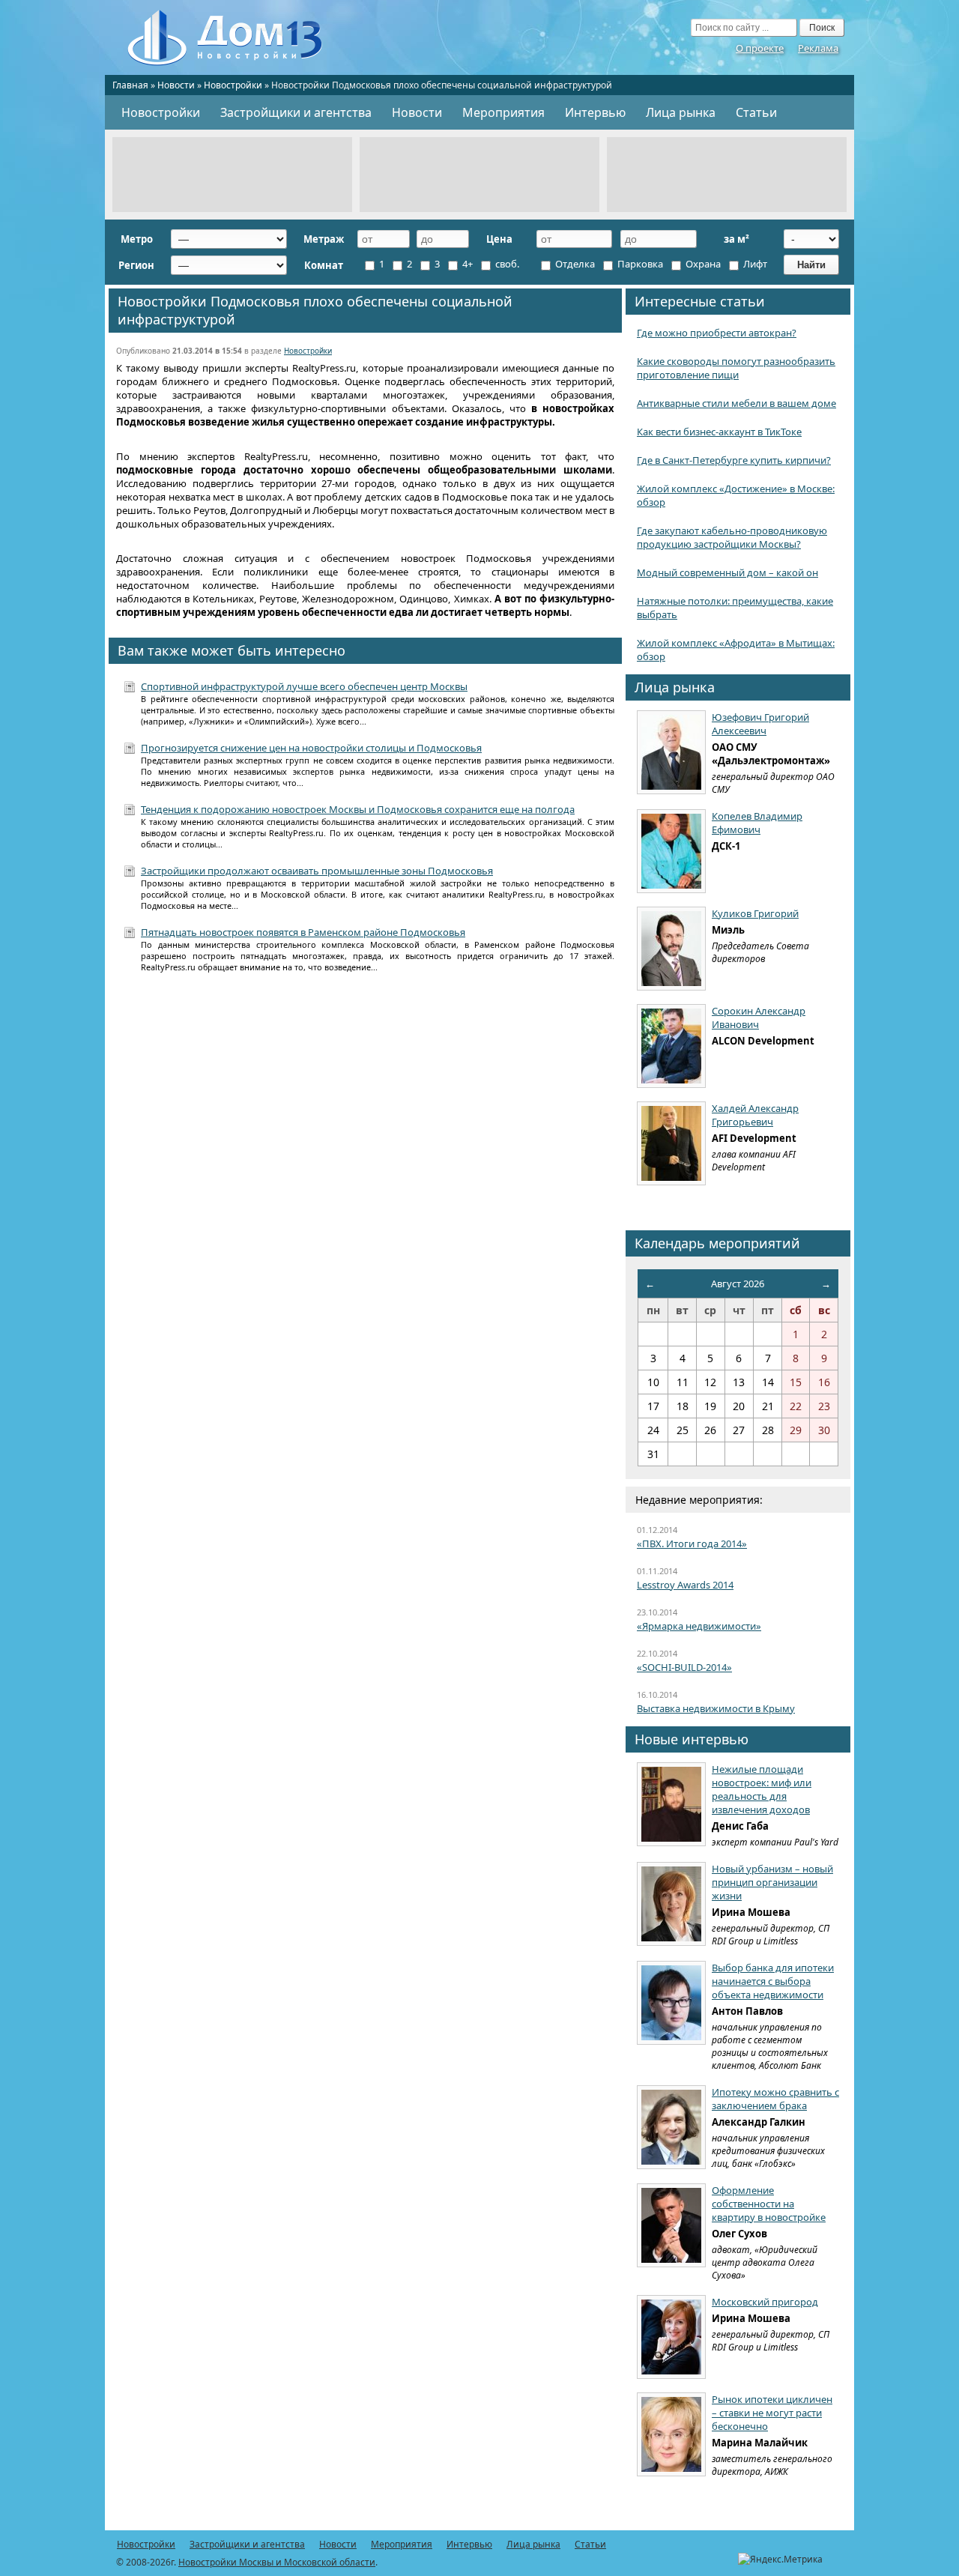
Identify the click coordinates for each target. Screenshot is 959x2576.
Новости (176, 85)
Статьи (756, 112)
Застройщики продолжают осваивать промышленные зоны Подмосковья (317, 871)
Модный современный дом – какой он (727, 572)
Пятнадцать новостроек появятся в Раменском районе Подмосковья (303, 932)
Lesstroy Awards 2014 (685, 1585)
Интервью (595, 112)
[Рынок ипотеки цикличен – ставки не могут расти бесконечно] (671, 2434)
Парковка (639, 264)
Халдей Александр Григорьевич (755, 1115)
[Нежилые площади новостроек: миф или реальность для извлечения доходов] (671, 1804)
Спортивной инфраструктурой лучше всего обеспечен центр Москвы (304, 686)
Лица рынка (681, 112)
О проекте (760, 48)
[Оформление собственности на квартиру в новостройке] (671, 2225)
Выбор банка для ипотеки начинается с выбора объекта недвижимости (773, 1981)
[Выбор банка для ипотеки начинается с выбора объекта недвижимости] (671, 2003)
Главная (130, 85)
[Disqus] (365, 1180)
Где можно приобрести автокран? (717, 333)
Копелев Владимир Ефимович (757, 823)
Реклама (818, 48)
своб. (506, 264)
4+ (466, 264)
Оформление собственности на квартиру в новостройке (769, 2204)
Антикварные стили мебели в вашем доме (736, 403)
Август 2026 (738, 1284)
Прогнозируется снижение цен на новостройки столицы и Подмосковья (311, 748)
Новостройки (233, 85)
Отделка (574, 264)
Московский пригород (765, 2302)
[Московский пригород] (671, 2337)
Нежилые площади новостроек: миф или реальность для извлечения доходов (762, 1789)
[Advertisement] (232, 175)
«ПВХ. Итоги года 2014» (692, 1544)
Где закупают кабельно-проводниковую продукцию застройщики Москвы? (732, 537)
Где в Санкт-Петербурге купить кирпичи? (734, 460)
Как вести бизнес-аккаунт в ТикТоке (719, 432)
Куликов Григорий (755, 913)
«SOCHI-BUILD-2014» (684, 1667)
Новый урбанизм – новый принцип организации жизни (772, 1882)
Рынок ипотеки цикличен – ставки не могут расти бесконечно (772, 2413)
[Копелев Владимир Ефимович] (671, 851)
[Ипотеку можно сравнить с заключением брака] (671, 2127)
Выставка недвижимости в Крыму (716, 1708)
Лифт (754, 264)
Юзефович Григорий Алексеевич (760, 724)
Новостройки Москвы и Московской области (277, 2562)
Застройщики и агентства (296, 112)
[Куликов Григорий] (671, 949)
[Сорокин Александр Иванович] (671, 1046)
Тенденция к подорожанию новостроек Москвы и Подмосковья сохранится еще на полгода (358, 809)
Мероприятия (503, 112)
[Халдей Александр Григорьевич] (671, 1143)
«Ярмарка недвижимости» (699, 1626)
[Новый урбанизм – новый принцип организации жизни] (671, 1904)
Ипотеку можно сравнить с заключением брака (775, 2099)
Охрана (702, 264)
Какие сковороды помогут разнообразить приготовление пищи (736, 368)
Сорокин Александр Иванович (759, 1018)
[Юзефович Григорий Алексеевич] (671, 752)
